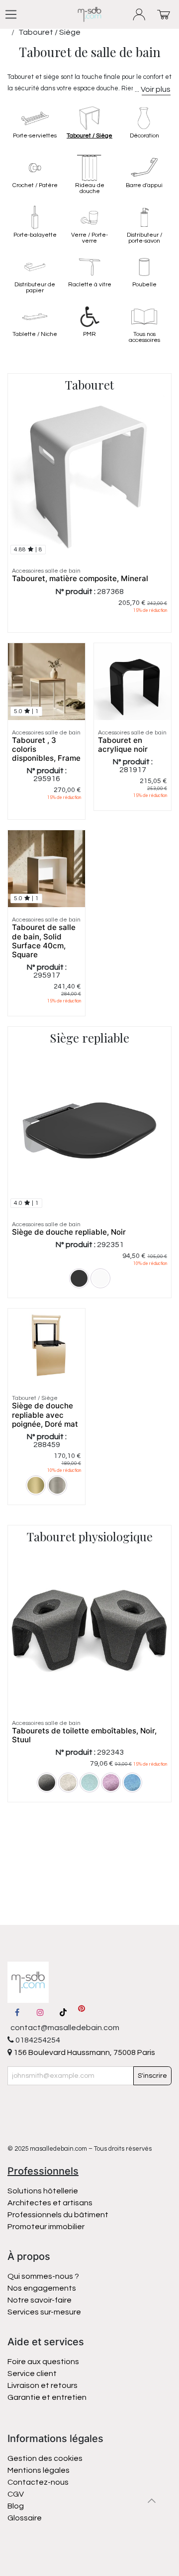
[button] (152, 2501)
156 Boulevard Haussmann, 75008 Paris (84, 2052)
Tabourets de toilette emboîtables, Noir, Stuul (84, 1735)
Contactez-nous (39, 2482)
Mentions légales (39, 2470)
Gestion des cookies (45, 2458)
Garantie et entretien (47, 2397)
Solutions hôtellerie (43, 2191)
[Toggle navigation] (11, 14)
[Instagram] (40, 2012)
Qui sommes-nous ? (43, 2276)
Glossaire (25, 2518)
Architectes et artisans (50, 2203)
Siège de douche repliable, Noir (69, 1232)
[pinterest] (82, 2012)
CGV (16, 2494)
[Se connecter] (139, 15)
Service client (32, 2374)
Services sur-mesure (44, 2312)
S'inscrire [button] (152, 2076)
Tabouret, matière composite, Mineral (80, 578)
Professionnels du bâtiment (58, 2215)
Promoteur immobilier (46, 2227)
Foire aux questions (43, 2362)
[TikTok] (63, 2012)
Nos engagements (43, 2288)
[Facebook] (17, 2012)
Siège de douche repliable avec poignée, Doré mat (45, 1415)
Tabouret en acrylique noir (123, 745)
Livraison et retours (43, 2385)
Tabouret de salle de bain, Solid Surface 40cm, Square (44, 941)
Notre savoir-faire (40, 2300)
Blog (16, 2506)
